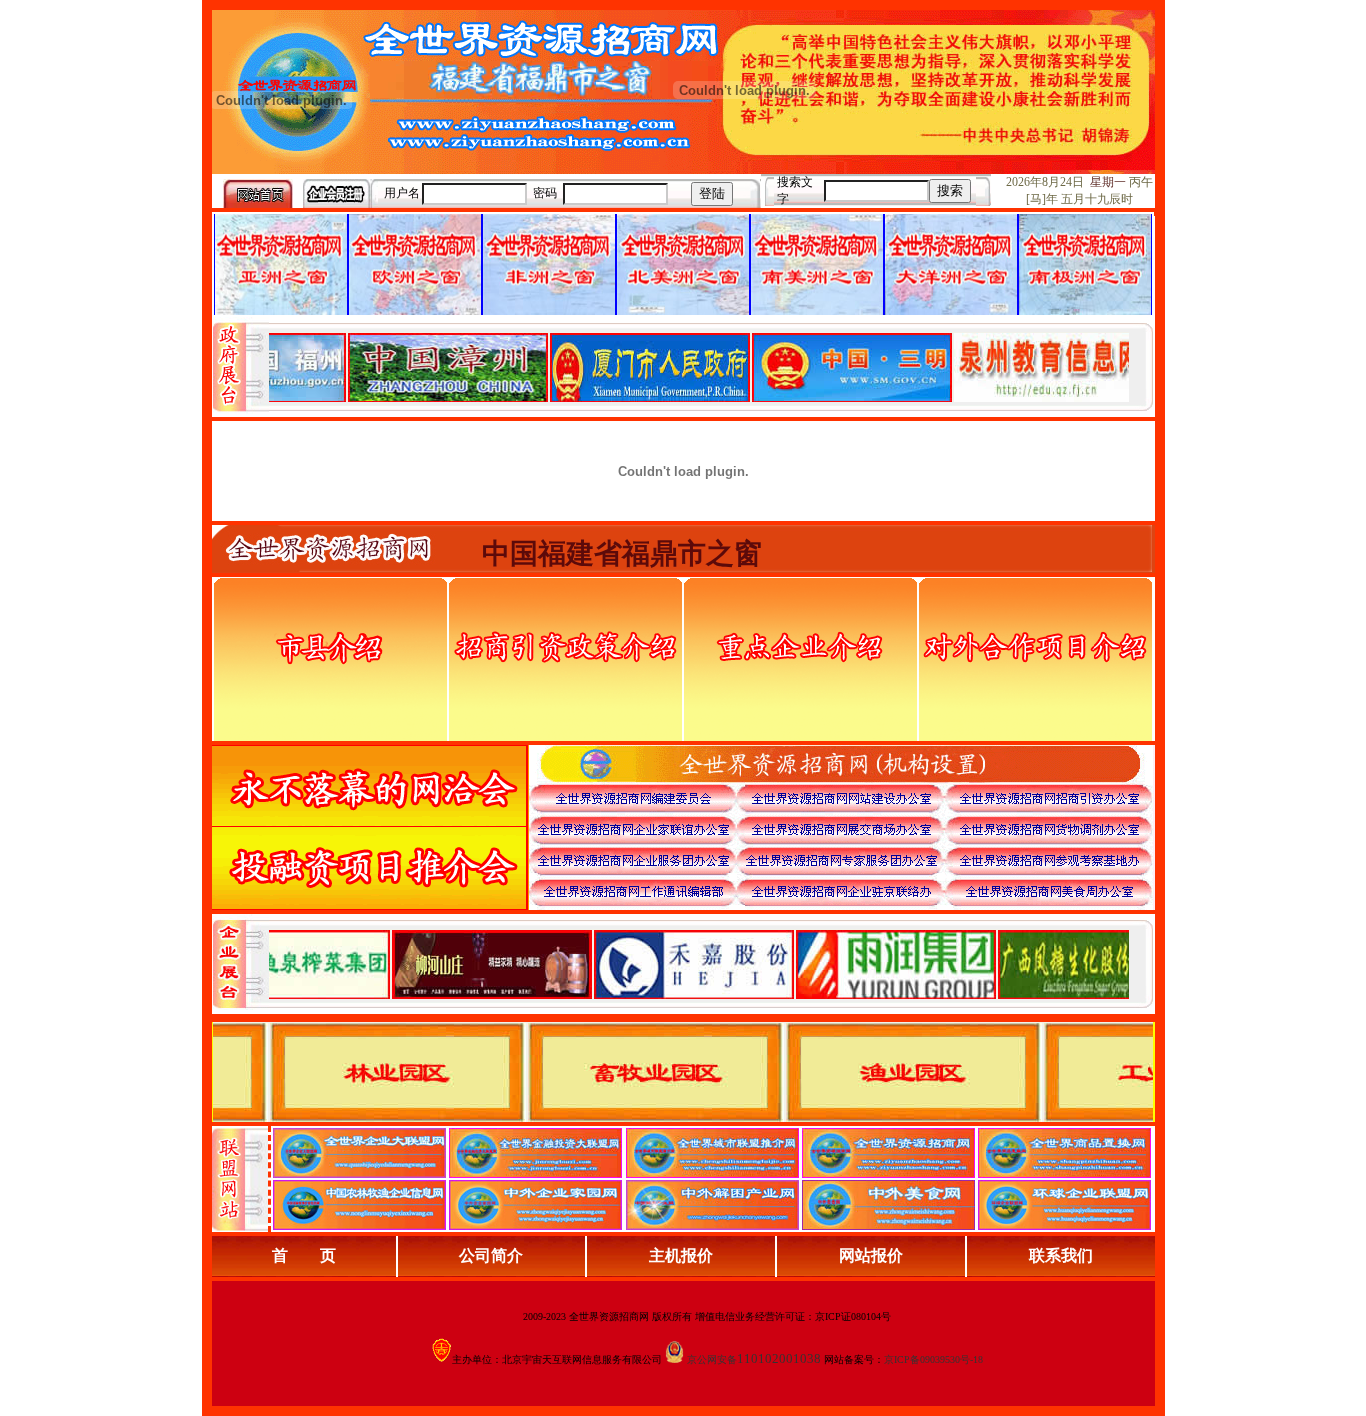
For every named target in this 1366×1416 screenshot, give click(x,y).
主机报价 (681, 1255)
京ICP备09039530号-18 (933, 1359)
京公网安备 (712, 1359)
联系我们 (1061, 1255)
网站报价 (871, 1255)
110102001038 (779, 1358)
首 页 (304, 1255)
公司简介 (491, 1255)
